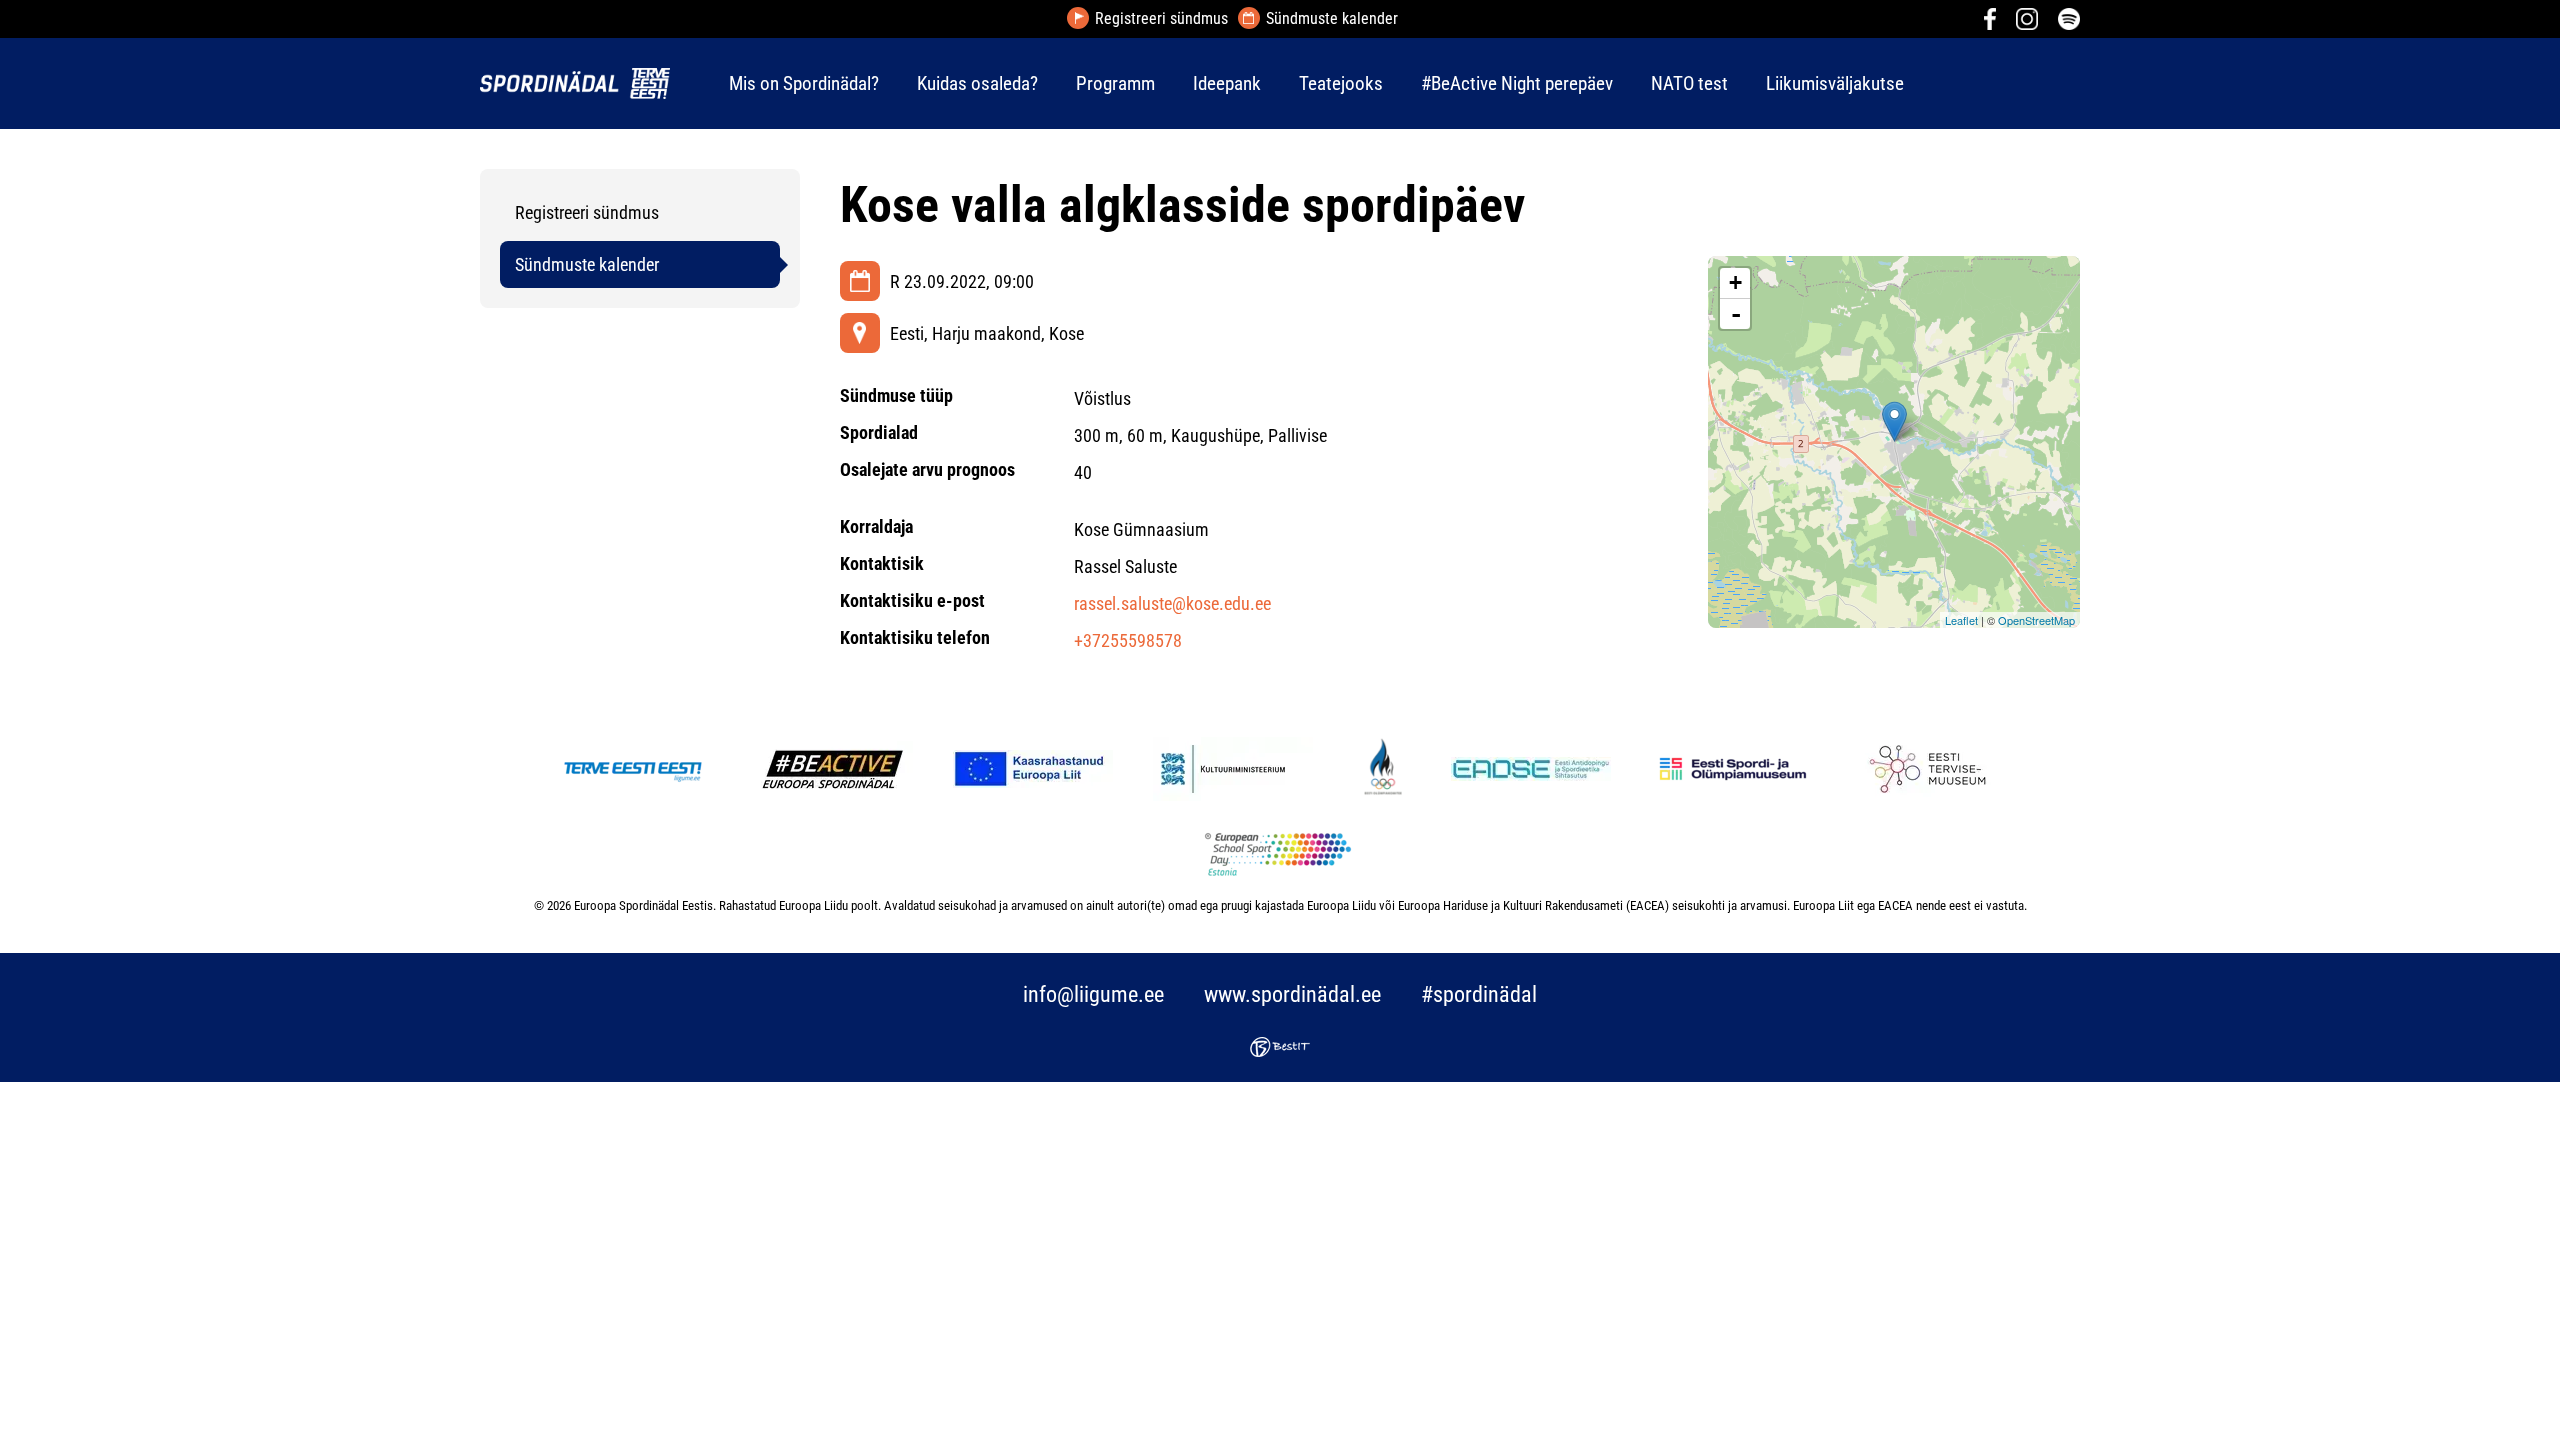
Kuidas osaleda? (977, 83)
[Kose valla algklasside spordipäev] (1894, 421)
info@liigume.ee (1093, 994)
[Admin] (6, 13)
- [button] (1736, 314)
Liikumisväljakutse (1835, 83)
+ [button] (1735, 282)
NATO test (1689, 83)
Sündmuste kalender (1332, 19)
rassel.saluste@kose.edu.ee (1172, 603)
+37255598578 (1128, 640)
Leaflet (1961, 620)
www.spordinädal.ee (1292, 994)
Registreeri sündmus (1161, 19)
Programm (1115, 83)
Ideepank (1227, 83)
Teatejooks (1341, 83)
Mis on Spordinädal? (804, 83)
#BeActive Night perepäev (1517, 83)
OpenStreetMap (2036, 620)
